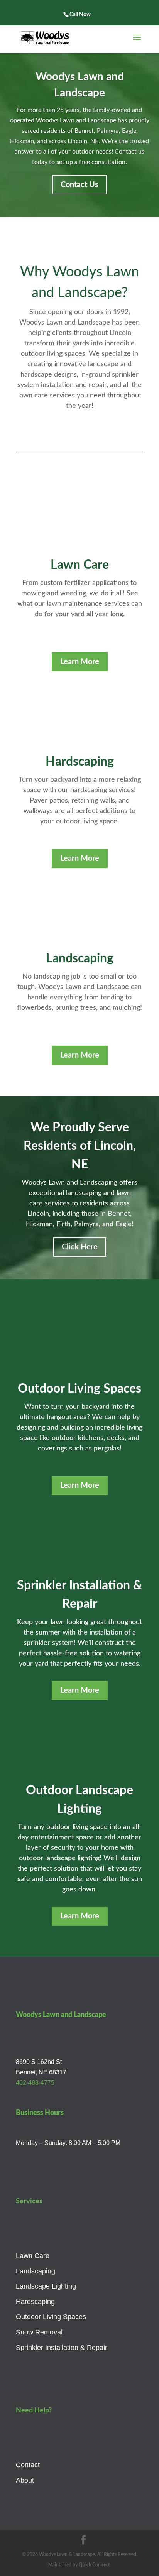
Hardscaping (35, 2302)
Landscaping (36, 2271)
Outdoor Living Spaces (51, 2317)
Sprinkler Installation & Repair (62, 2348)
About (25, 2480)
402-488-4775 (35, 2083)
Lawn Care (33, 2256)
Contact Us (79, 185)
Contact (28, 2465)
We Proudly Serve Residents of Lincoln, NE (80, 1146)
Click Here (80, 1247)
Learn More (80, 662)
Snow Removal (39, 2332)
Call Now (80, 15)
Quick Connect (94, 2565)
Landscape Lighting (46, 2286)
